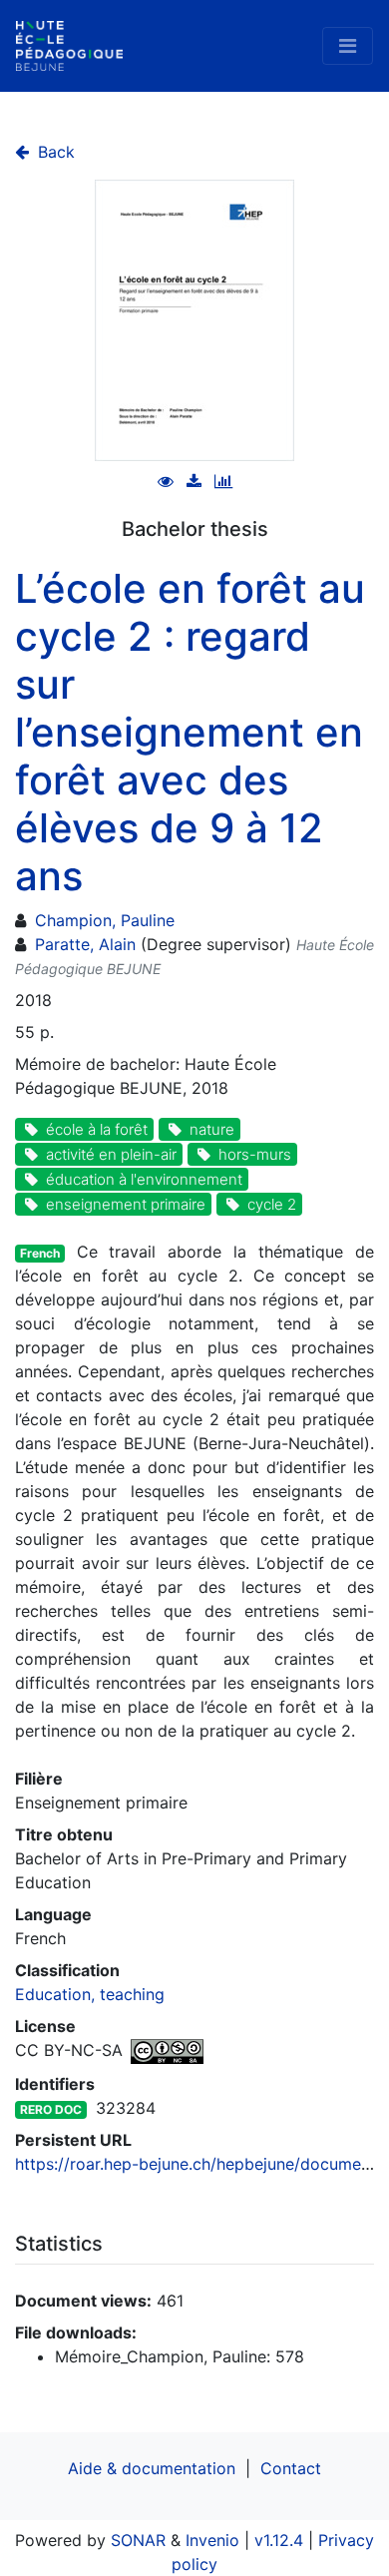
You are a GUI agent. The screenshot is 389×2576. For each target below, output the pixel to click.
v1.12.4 (279, 2540)
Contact (291, 2468)
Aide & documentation (152, 2468)
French (40, 1253)
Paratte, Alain (85, 944)
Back (54, 152)
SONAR (138, 2540)
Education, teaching (90, 1994)
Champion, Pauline (105, 920)
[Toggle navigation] (348, 46)
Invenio (212, 2540)
